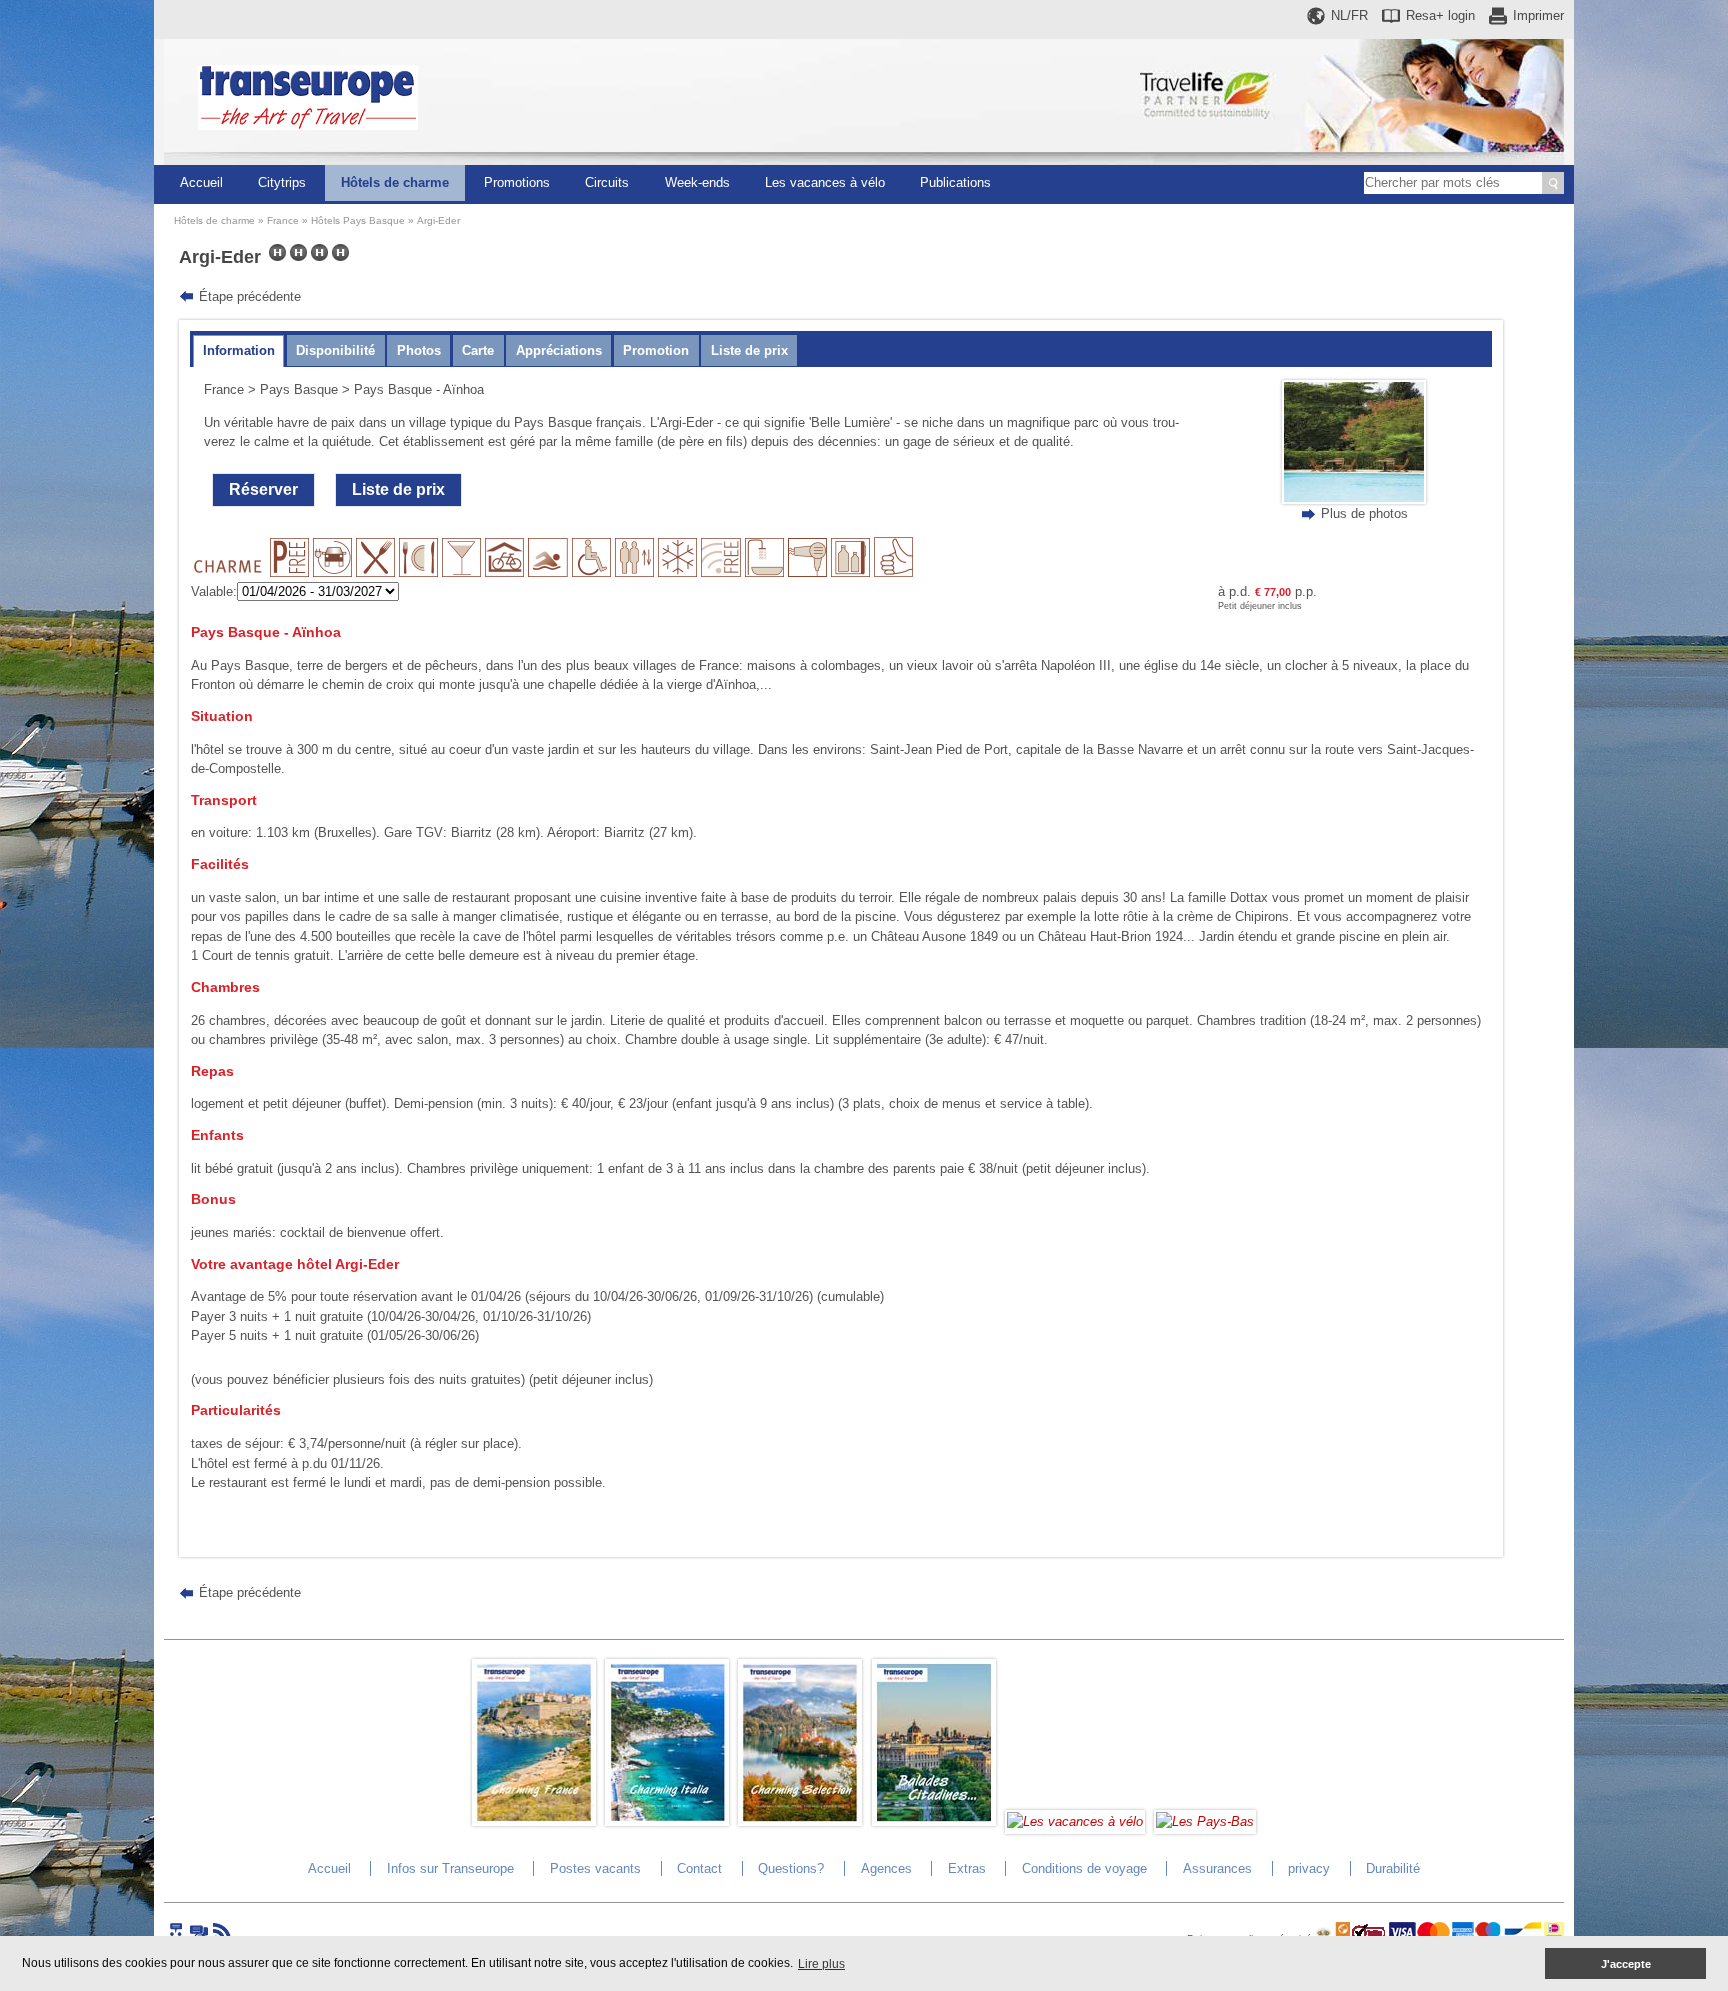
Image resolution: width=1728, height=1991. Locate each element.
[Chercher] (1553, 183)
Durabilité (1393, 1868)
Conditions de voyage (1084, 1868)
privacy (1309, 1868)
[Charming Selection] (800, 1821)
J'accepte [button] (1626, 1964)
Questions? (791, 1868)
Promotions (517, 182)
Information (239, 350)
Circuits (607, 182)
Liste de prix (749, 350)
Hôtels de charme (395, 182)
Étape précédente (250, 296)
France (283, 220)
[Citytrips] (934, 1821)
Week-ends (697, 182)
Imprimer (1538, 15)
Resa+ (1440, 15)
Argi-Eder (438, 220)
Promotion (656, 350)
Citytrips (282, 182)
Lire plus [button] (821, 1964)
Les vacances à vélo (825, 182)
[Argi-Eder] (1354, 499)
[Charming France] (534, 1821)
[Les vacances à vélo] (1075, 1821)
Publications (955, 182)
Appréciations (559, 350)
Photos (419, 350)
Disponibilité (335, 350)
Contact (699, 1868)
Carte (478, 350)
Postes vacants (595, 1868)
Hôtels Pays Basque (358, 220)
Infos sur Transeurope (450, 1868)
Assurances (1217, 1868)
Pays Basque (299, 389)
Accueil (201, 182)
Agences (886, 1868)
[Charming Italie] (667, 1821)
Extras (967, 1868)
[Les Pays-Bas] (1205, 1821)
